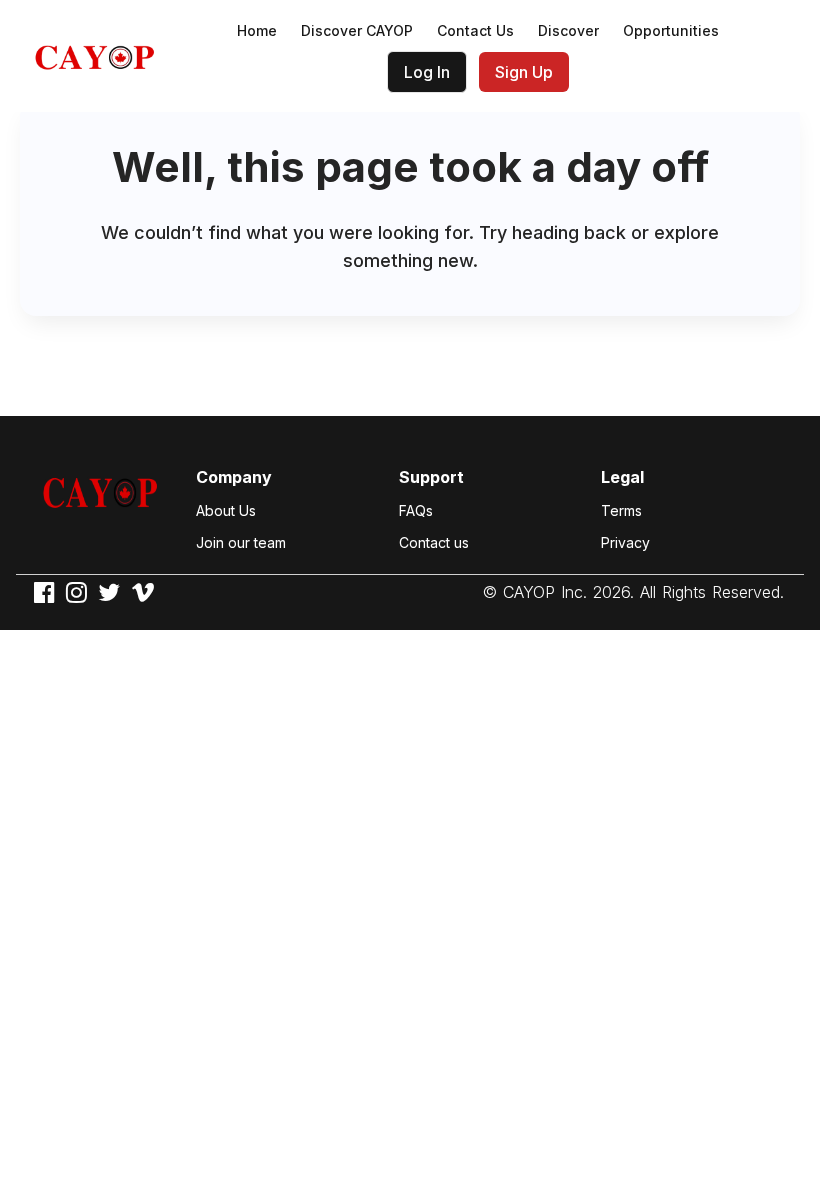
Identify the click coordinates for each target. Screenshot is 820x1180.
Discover (568, 30)
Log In (427, 72)
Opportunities (671, 30)
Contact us (434, 542)
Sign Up (524, 72)
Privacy (625, 542)
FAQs (416, 510)
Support (431, 477)
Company (234, 477)
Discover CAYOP (357, 30)
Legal (622, 477)
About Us (226, 510)
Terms (621, 510)
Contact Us (475, 30)
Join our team (241, 542)
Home (257, 30)
